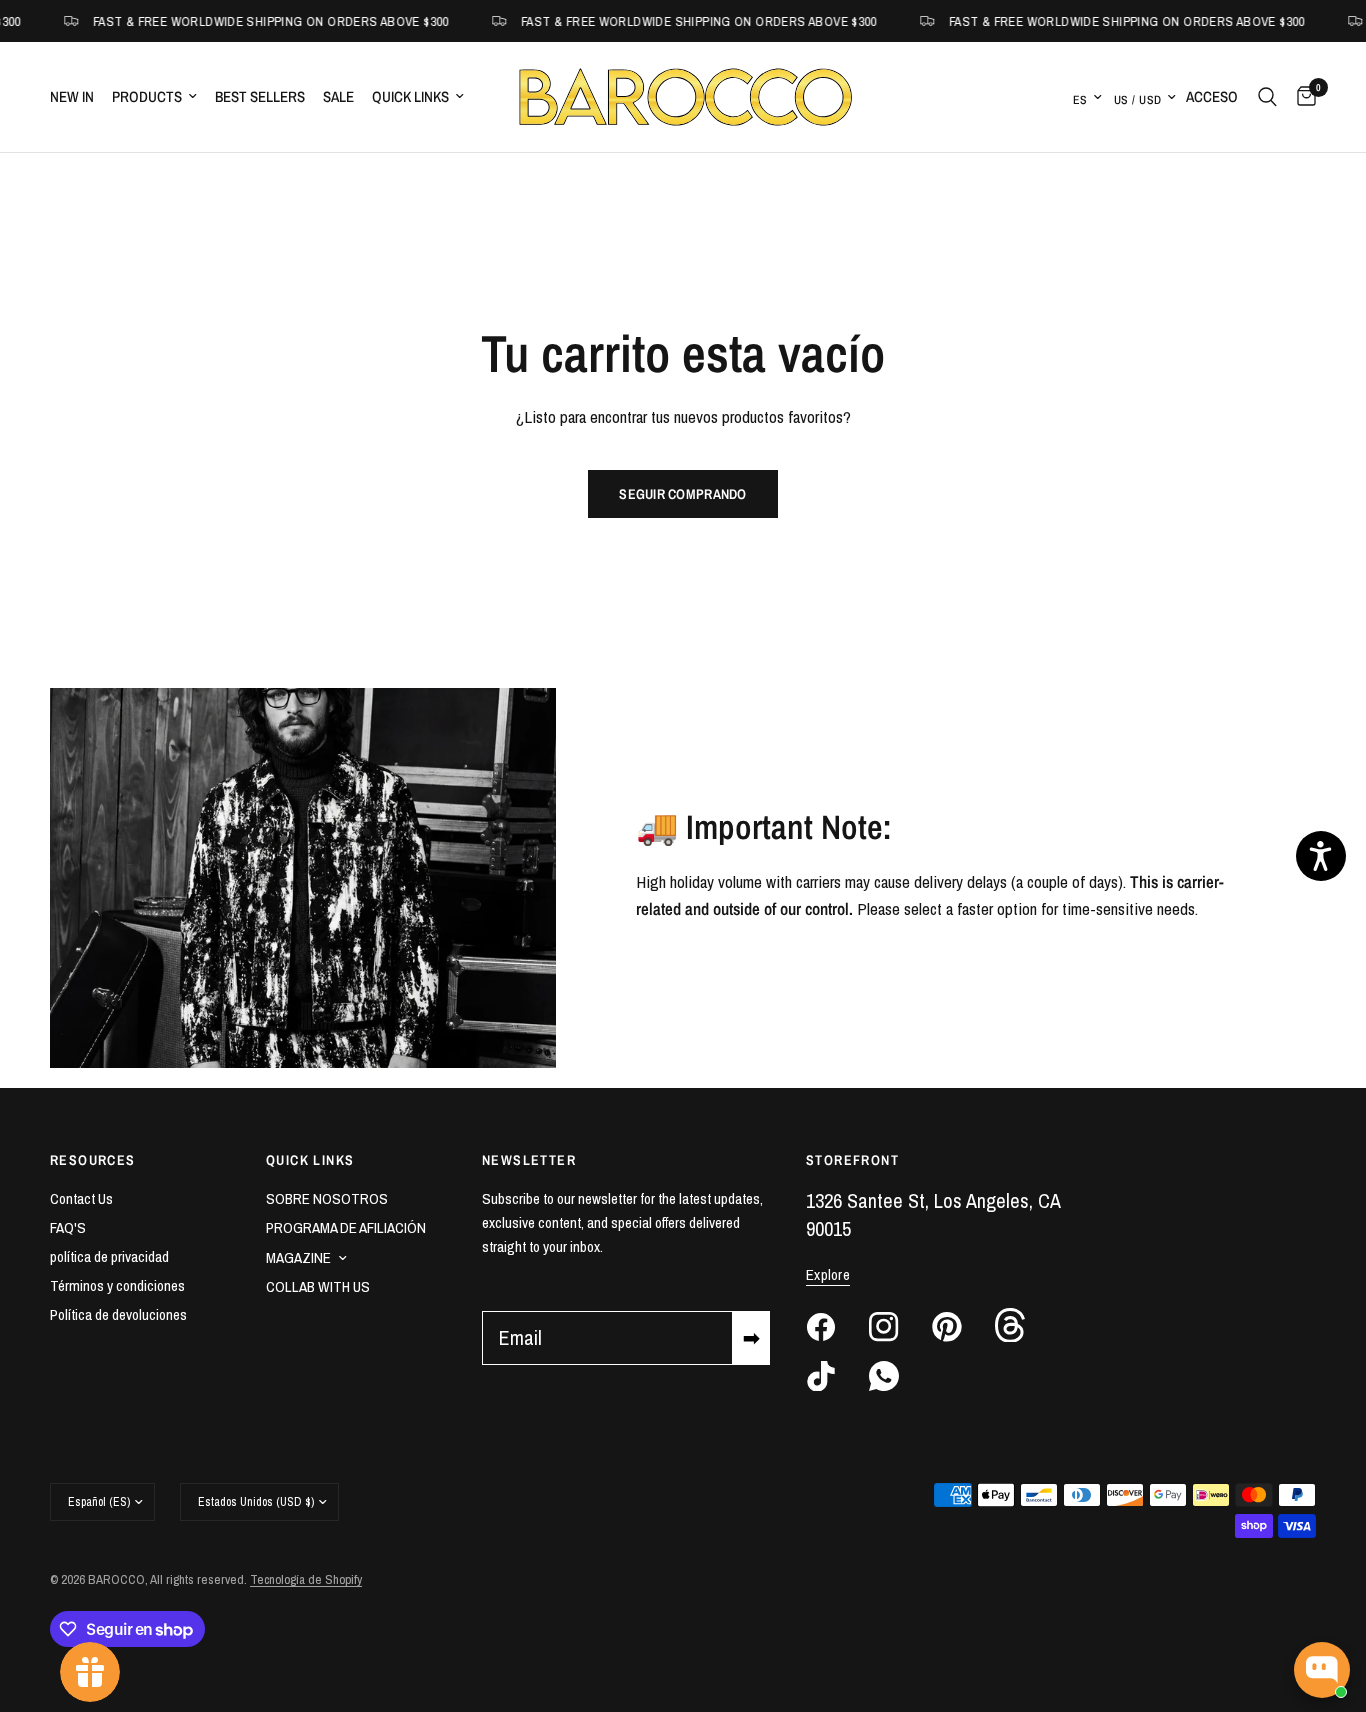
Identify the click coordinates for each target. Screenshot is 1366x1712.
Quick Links (410, 96)
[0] (1301, 97)
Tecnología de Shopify (306, 1579)
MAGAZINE (298, 1257)
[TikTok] (836, 1376)
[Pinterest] (962, 1327)
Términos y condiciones (117, 1285)
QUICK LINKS (310, 1160)
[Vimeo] (1025, 1325)
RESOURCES (93, 1160)
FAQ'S (68, 1227)
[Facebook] (836, 1327)
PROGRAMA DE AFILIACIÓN (346, 1227)
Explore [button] (828, 1274)
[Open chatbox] (1322, 1670)
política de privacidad (109, 1256)
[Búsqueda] (1267, 97)
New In (72, 96)
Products (147, 96)
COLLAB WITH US (318, 1286)
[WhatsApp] (899, 1376)
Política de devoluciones (118, 1314)
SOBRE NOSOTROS (327, 1198)
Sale (338, 96)
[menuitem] (76, 97)
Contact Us (81, 1198)
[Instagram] (899, 1327)
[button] (1321, 856)
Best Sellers (260, 96)
